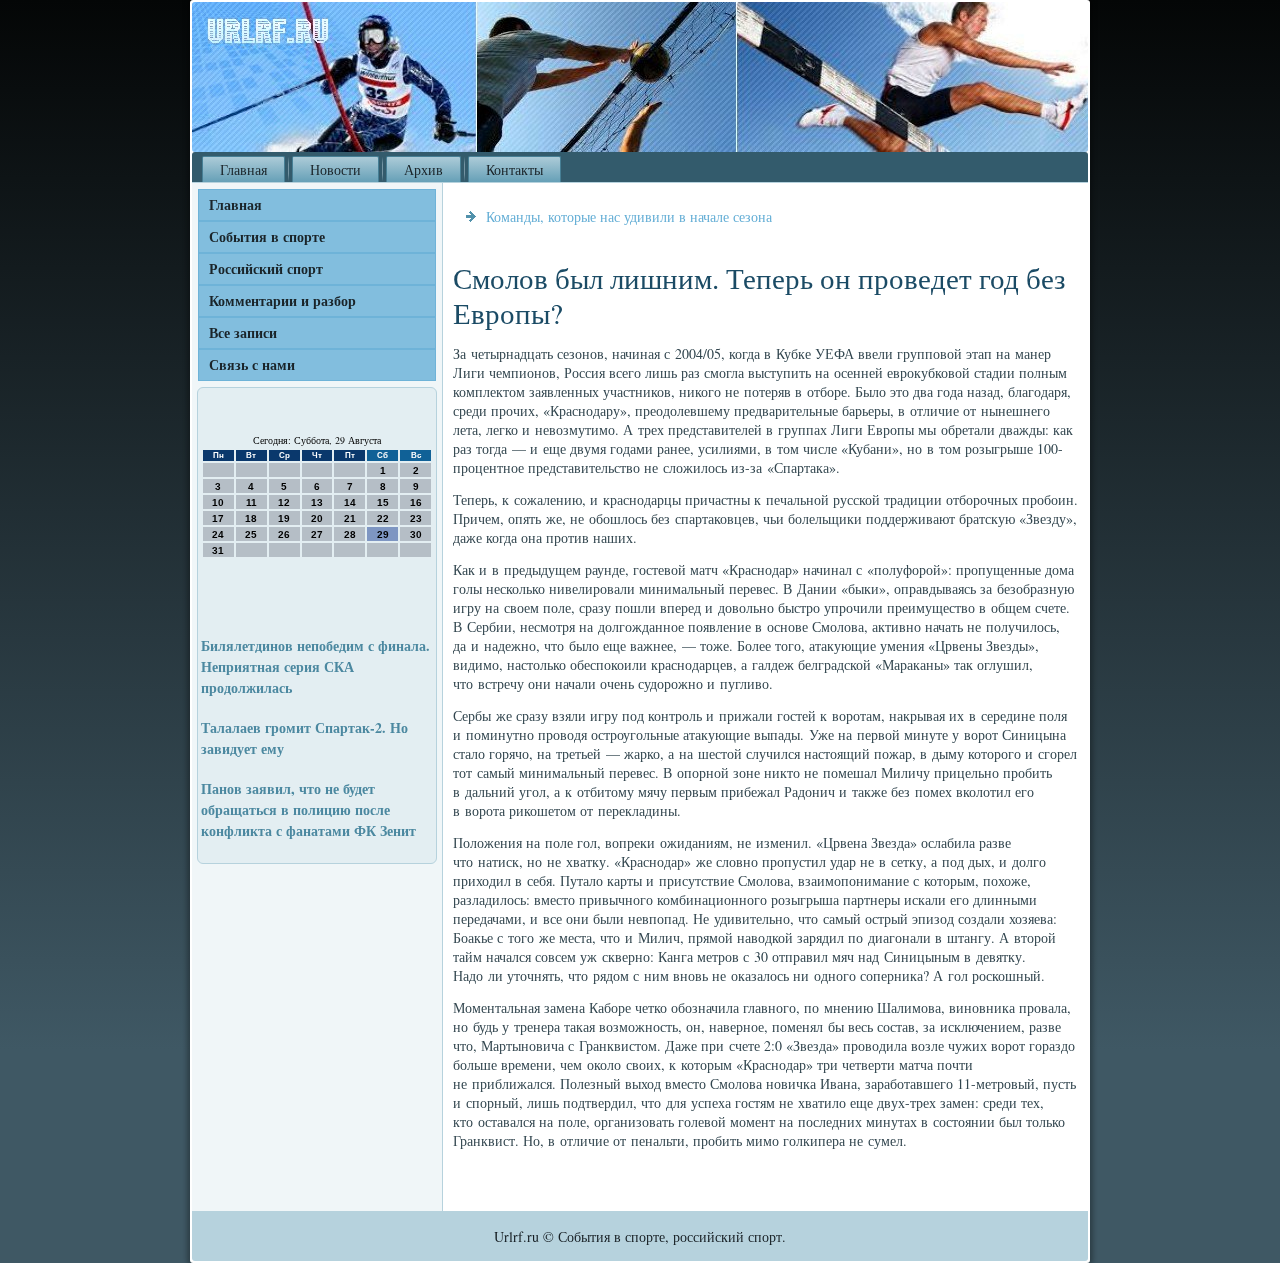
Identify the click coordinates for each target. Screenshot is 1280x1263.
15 (383, 502)
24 (218, 534)
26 (284, 534)
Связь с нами (252, 364)
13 (317, 502)
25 (251, 534)
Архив (423, 169)
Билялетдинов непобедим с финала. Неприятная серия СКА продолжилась (315, 666)
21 (350, 518)
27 (317, 534)
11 (251, 502)
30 (416, 534)
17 (218, 518)
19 (284, 518)
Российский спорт (266, 268)
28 (350, 534)
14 (350, 502)
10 (218, 502)
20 (317, 518)
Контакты (514, 169)
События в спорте (267, 236)
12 (284, 502)
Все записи (243, 332)
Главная (243, 169)
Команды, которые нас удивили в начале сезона (629, 216)
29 (383, 534)
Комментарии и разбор (282, 300)
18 (251, 518)
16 (416, 502)
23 (416, 518)
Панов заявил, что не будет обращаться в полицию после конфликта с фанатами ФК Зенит (308, 809)
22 (383, 518)
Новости (335, 169)
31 (218, 550)
